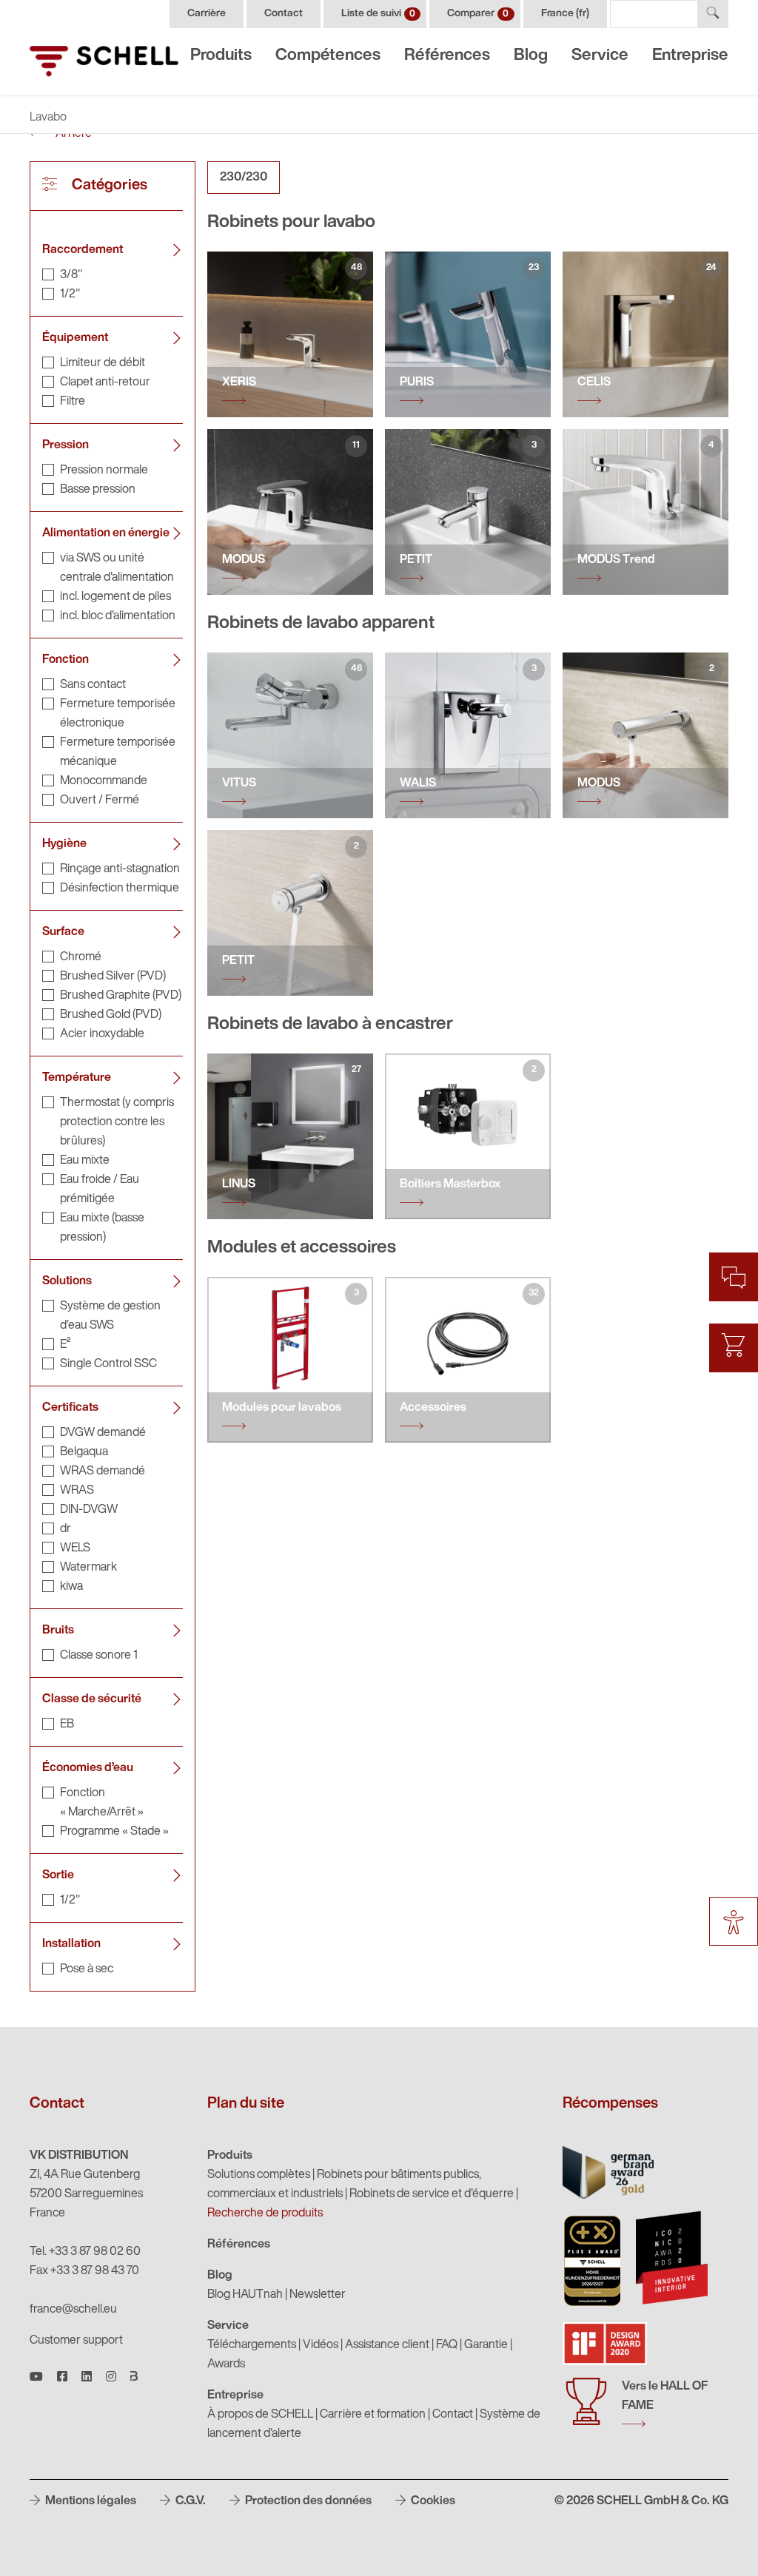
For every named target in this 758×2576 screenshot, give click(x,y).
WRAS (77, 1491)
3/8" (71, 275)
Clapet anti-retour (105, 382)
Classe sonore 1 (99, 1656)
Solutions (67, 1281)
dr (66, 1529)
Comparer (478, 14)
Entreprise (690, 56)
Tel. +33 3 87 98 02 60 (85, 2252)
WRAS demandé (103, 1471)
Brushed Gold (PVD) (111, 1015)
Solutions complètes (259, 2175)
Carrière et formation (373, 2415)
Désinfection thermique (120, 889)
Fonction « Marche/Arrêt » (102, 1803)
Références (447, 56)
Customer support (76, 2341)
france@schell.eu (73, 2310)
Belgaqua (84, 1452)
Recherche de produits (265, 2213)
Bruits (58, 1631)
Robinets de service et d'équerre (432, 2194)
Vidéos (321, 2345)
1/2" (70, 294)
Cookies (432, 2501)
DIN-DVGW (89, 1510)
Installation (71, 1944)
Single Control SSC (108, 1364)
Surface (63, 932)
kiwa (71, 1587)
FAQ (447, 2345)
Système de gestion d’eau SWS (110, 1316)
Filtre (73, 402)
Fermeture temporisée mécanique (118, 752)
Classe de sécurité (92, 1699)
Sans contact (93, 685)
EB (67, 1724)
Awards (226, 2364)
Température (77, 1078)
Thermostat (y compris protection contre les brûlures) (117, 1122)
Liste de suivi (378, 14)
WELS (75, 1548)
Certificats (70, 1408)
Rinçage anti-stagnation (120, 869)
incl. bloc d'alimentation (118, 616)
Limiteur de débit (103, 363)
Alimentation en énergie (106, 533)
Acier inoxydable (102, 1034)
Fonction (66, 660)
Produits (221, 56)
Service (600, 56)
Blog (531, 56)
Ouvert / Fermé (100, 800)
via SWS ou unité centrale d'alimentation (117, 568)
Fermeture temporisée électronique (118, 714)
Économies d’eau (88, 1768)
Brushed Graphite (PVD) (121, 996)
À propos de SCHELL (260, 2415)
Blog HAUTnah (245, 2295)
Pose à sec (87, 1969)
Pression (66, 445)
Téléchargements (252, 2345)
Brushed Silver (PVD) (113, 977)
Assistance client (387, 2345)
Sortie (58, 1875)
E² (65, 1345)
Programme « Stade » (114, 1832)
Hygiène (64, 844)
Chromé (81, 957)
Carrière (207, 14)
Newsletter (318, 2295)
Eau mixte (85, 1161)
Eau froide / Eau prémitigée (100, 1190)
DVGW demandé (103, 1433)
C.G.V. (189, 2501)
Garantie (486, 2345)
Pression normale (104, 471)
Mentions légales (90, 2501)
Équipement (75, 338)
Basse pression (98, 490)
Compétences (328, 56)
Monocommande (104, 781)
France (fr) (565, 14)
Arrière (73, 134)
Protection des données (307, 2501)
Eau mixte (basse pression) (102, 1228)
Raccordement (83, 250)
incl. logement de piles (115, 597)
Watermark (88, 1568)
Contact (284, 14)
